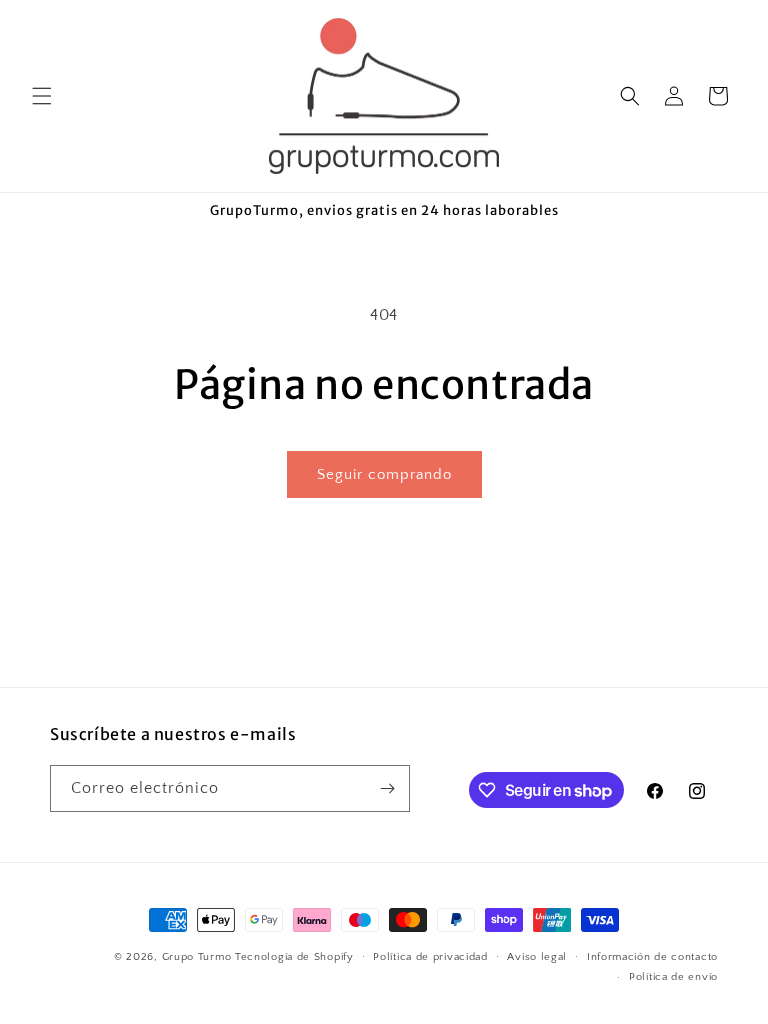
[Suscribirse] (387, 788)
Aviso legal (537, 957)
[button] (42, 96)
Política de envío (673, 977)
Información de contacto (652, 957)
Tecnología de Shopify (294, 957)
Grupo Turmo (197, 957)
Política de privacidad (430, 957)
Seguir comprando (384, 474)
